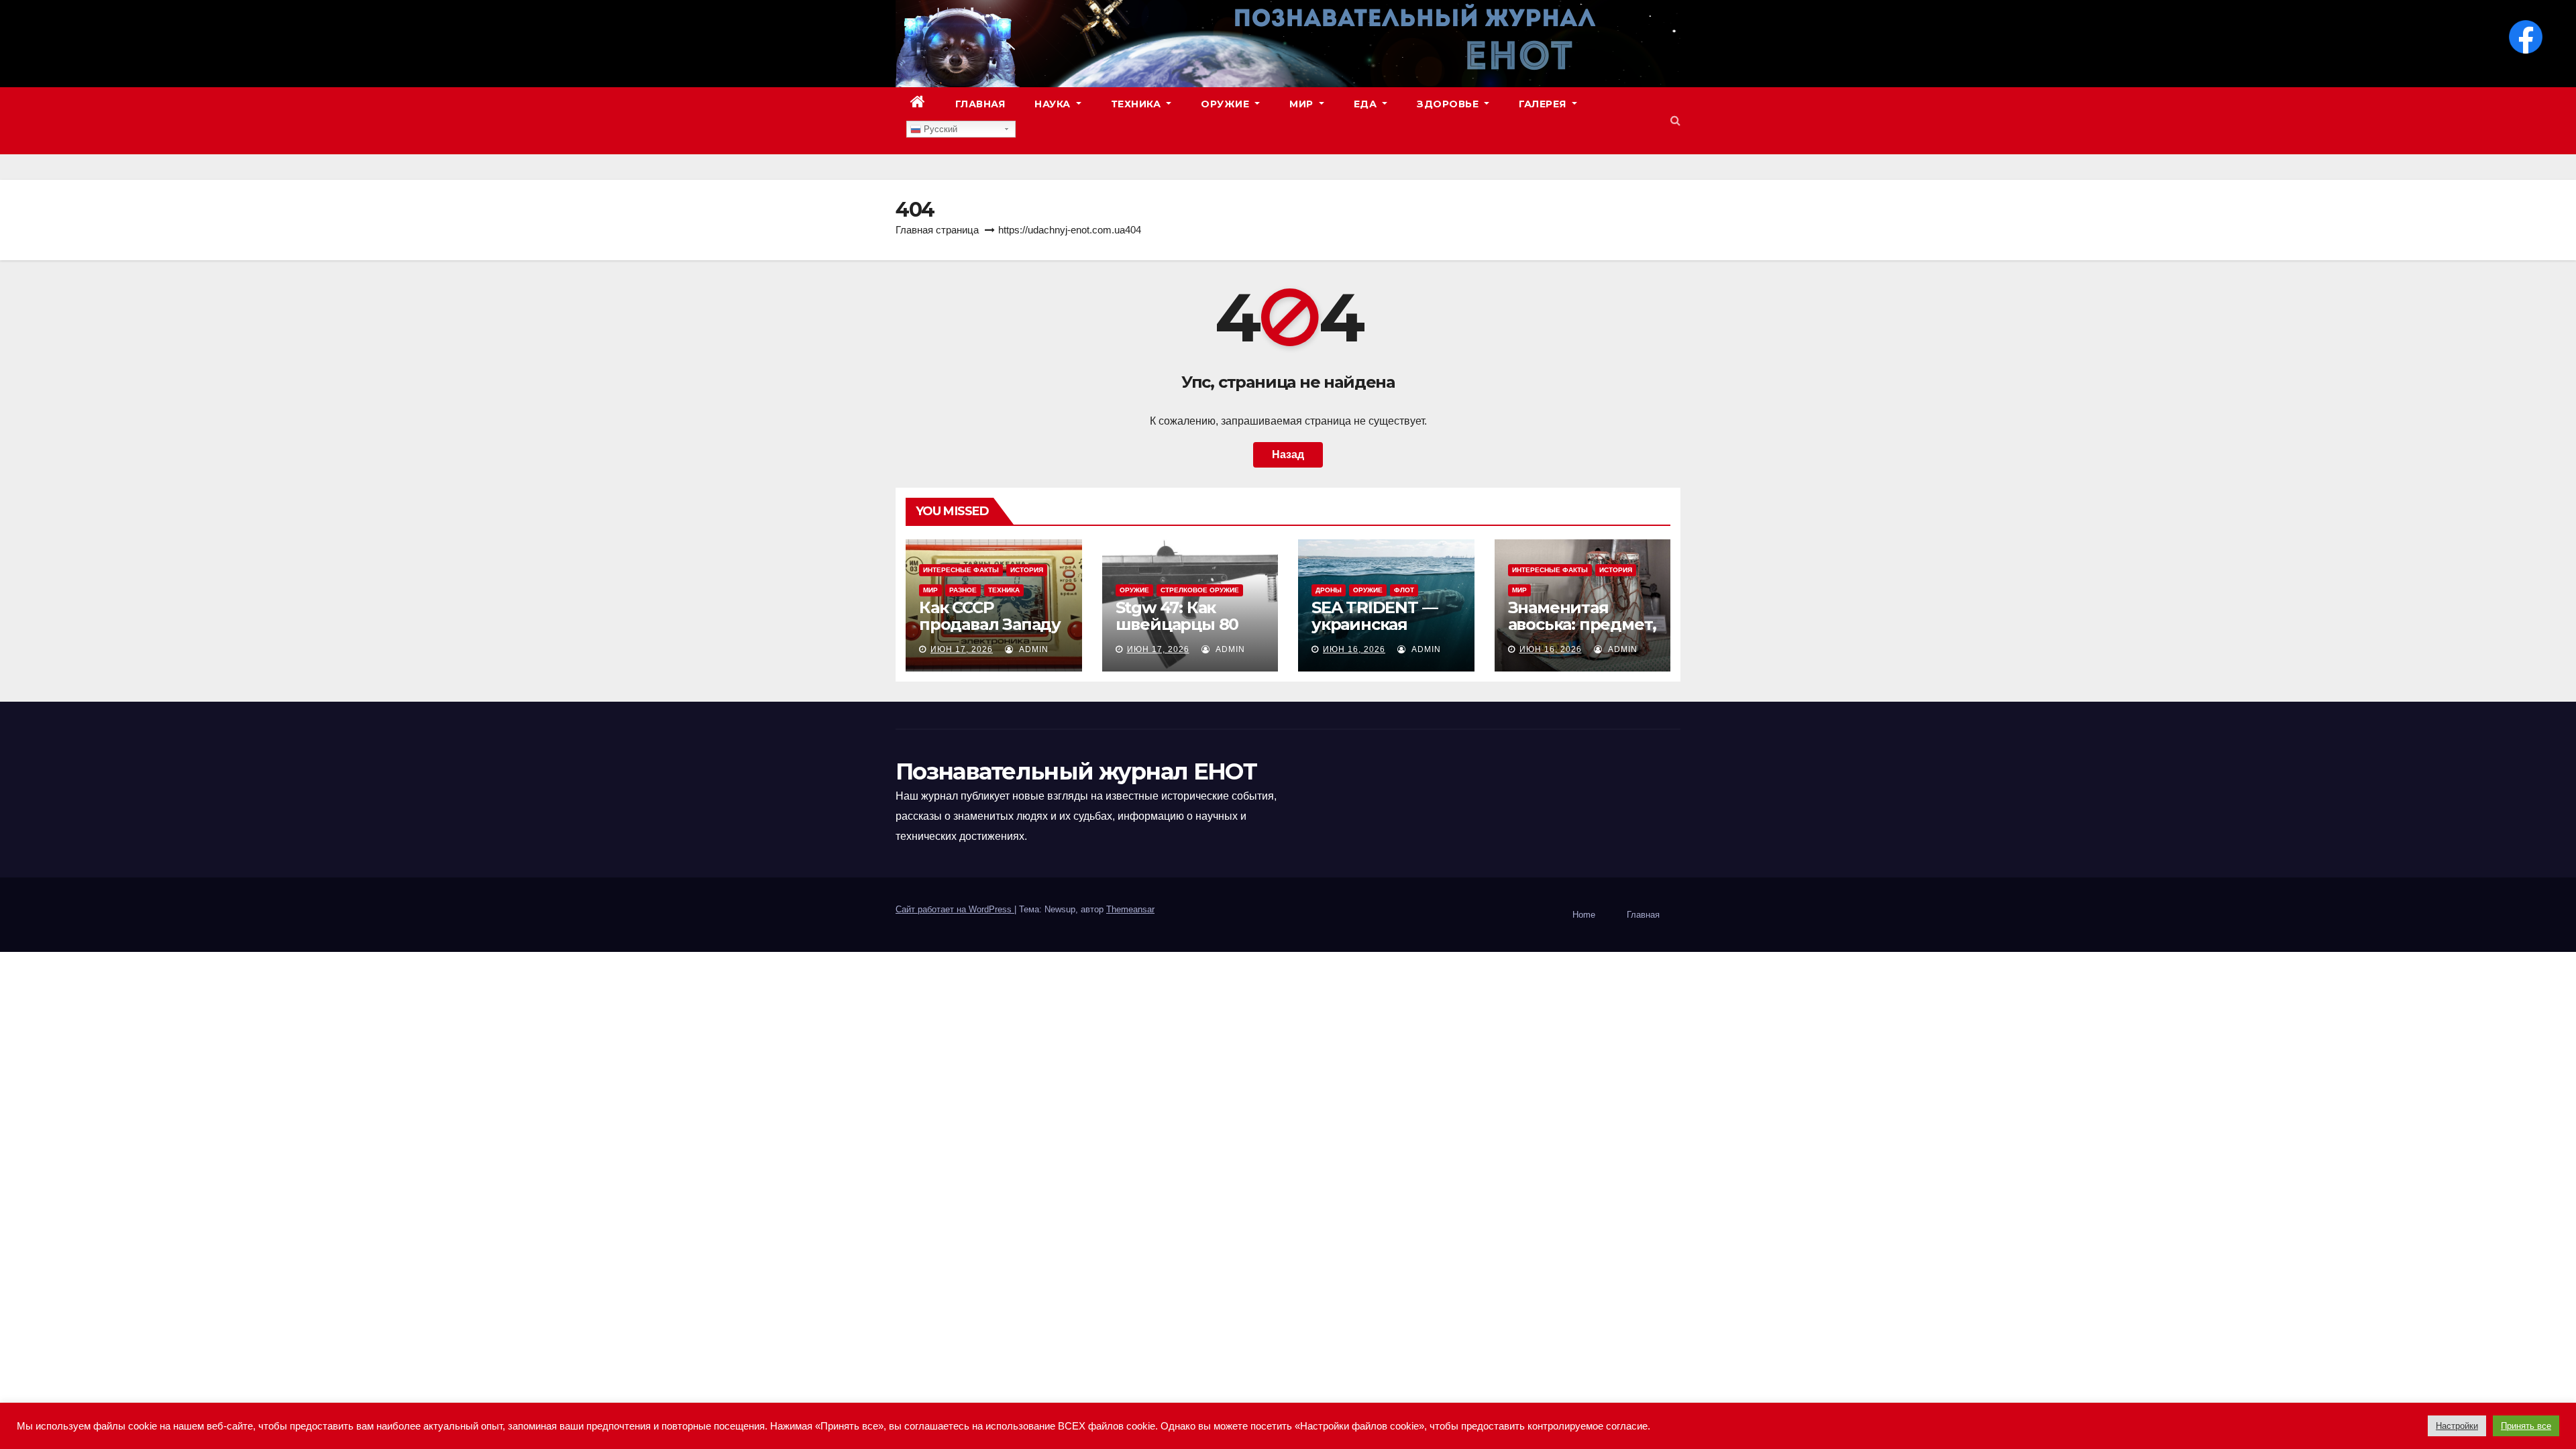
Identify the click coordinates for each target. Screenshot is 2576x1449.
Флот (1404, 590)
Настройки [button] (2457, 1426)
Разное (963, 590)
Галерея (1544, 104)
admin (1032, 649)
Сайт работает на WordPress (955, 909)
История (1027, 570)
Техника (1137, 104)
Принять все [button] (2526, 1426)
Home (1584, 915)
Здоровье (1449, 104)
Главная (980, 104)
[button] (1675, 120)
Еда (1367, 104)
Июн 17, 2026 (962, 649)
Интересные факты (961, 570)
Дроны (1329, 590)
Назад (1288, 454)
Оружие (1227, 104)
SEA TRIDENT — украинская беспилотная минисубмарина (1379, 633)
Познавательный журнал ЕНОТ (1076, 771)
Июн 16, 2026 (1354, 649)
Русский (939, 129)
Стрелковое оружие (1200, 590)
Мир (1303, 104)
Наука (1054, 104)
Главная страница (937, 230)
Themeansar (1130, 909)
